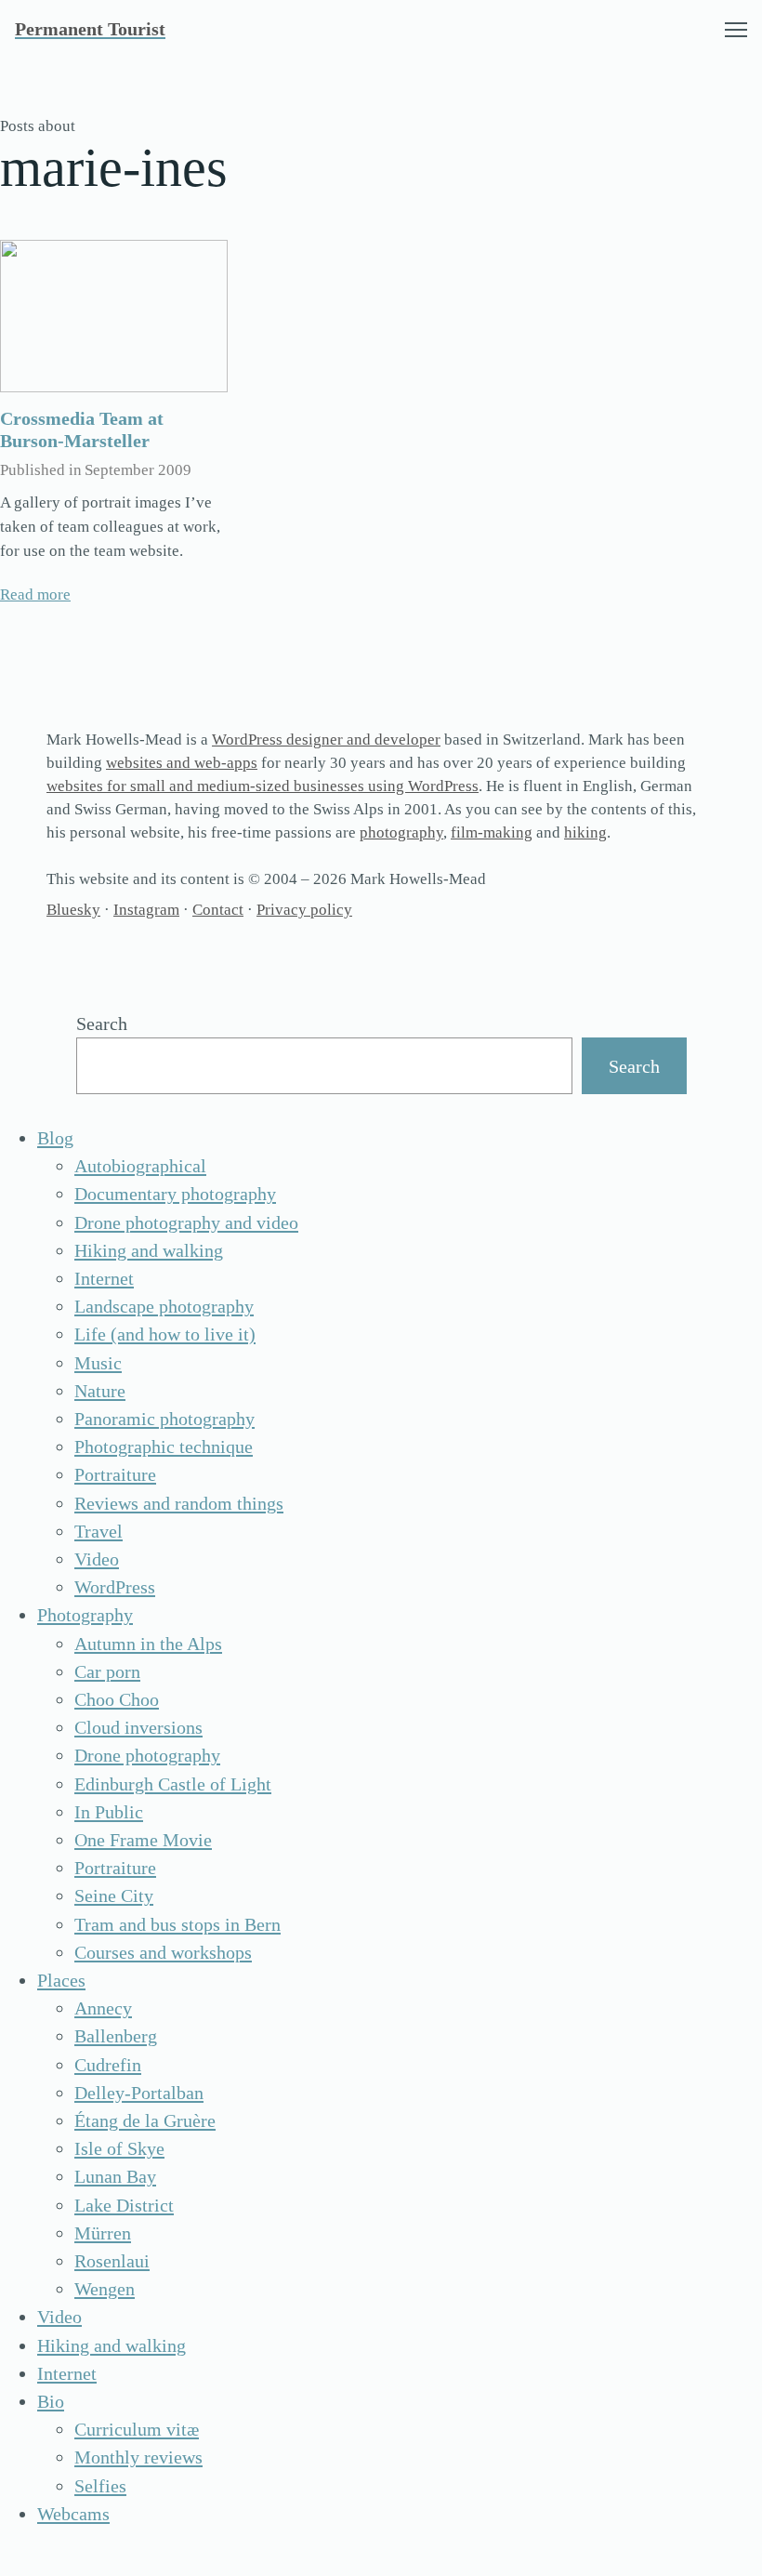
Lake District (124, 2205)
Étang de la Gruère (145, 2120)
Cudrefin (108, 2065)
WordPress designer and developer (326, 740)
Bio (51, 2401)
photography (401, 832)
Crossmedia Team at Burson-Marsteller (82, 429)
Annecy (103, 2008)
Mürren (103, 2233)
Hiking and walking (149, 1250)
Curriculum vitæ (137, 2429)
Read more (35, 594)
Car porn (107, 1671)
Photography (85, 1615)
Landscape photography (164, 1306)
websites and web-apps (182, 763)
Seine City (114, 1896)
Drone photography (147, 1755)
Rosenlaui (112, 2261)
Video (97, 1559)
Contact (218, 910)
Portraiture (115, 1474)
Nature (100, 1391)
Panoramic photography (164, 1419)
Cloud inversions (138, 1727)
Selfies (100, 2486)
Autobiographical (140, 1166)
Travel (99, 1531)
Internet (104, 1278)
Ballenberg (116, 2036)
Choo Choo (117, 1699)
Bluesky (73, 910)
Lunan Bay (115, 2176)
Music (98, 1363)
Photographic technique (164, 1447)
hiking (585, 832)
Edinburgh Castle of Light (173, 1784)
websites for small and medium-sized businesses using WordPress (263, 786)
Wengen (105, 2289)
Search (102, 1024)
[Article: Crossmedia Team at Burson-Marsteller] (114, 316)
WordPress (115, 1587)
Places (61, 1980)
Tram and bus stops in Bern (177, 1924)
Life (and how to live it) (165, 1334)
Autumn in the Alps (148, 1644)
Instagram (146, 910)
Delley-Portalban (139, 2093)
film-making (492, 832)
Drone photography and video (186, 1222)
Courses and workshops (163, 1952)
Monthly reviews (138, 2457)
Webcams (73, 2514)
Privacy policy (304, 910)
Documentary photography (175, 1194)
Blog (55, 1138)
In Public (109, 1812)
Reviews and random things (179, 1503)
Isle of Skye (119, 2148)
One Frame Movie (143, 1840)
